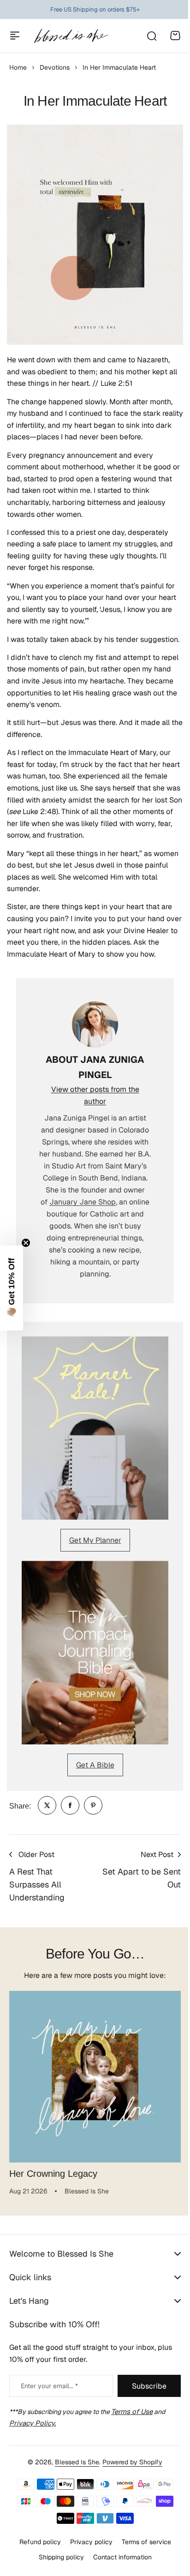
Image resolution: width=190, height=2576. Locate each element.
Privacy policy (88, 2542)
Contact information (119, 2557)
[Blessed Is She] (71, 36)
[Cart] (175, 36)
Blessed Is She (74, 2462)
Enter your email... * (49, 2386)
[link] (47, 1805)
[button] (12, 1288)
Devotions (55, 67)
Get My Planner (95, 1540)
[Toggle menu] (15, 36)
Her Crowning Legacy (53, 2174)
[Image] (95, 1428)
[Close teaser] (26, 1243)
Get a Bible (95, 1765)
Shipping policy (58, 2557)
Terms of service (143, 2542)
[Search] (151, 36)
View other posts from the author (95, 1095)
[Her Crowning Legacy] (95, 2077)
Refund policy (36, 2542)
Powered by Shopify (129, 2462)
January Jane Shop (83, 1202)
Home (18, 67)
